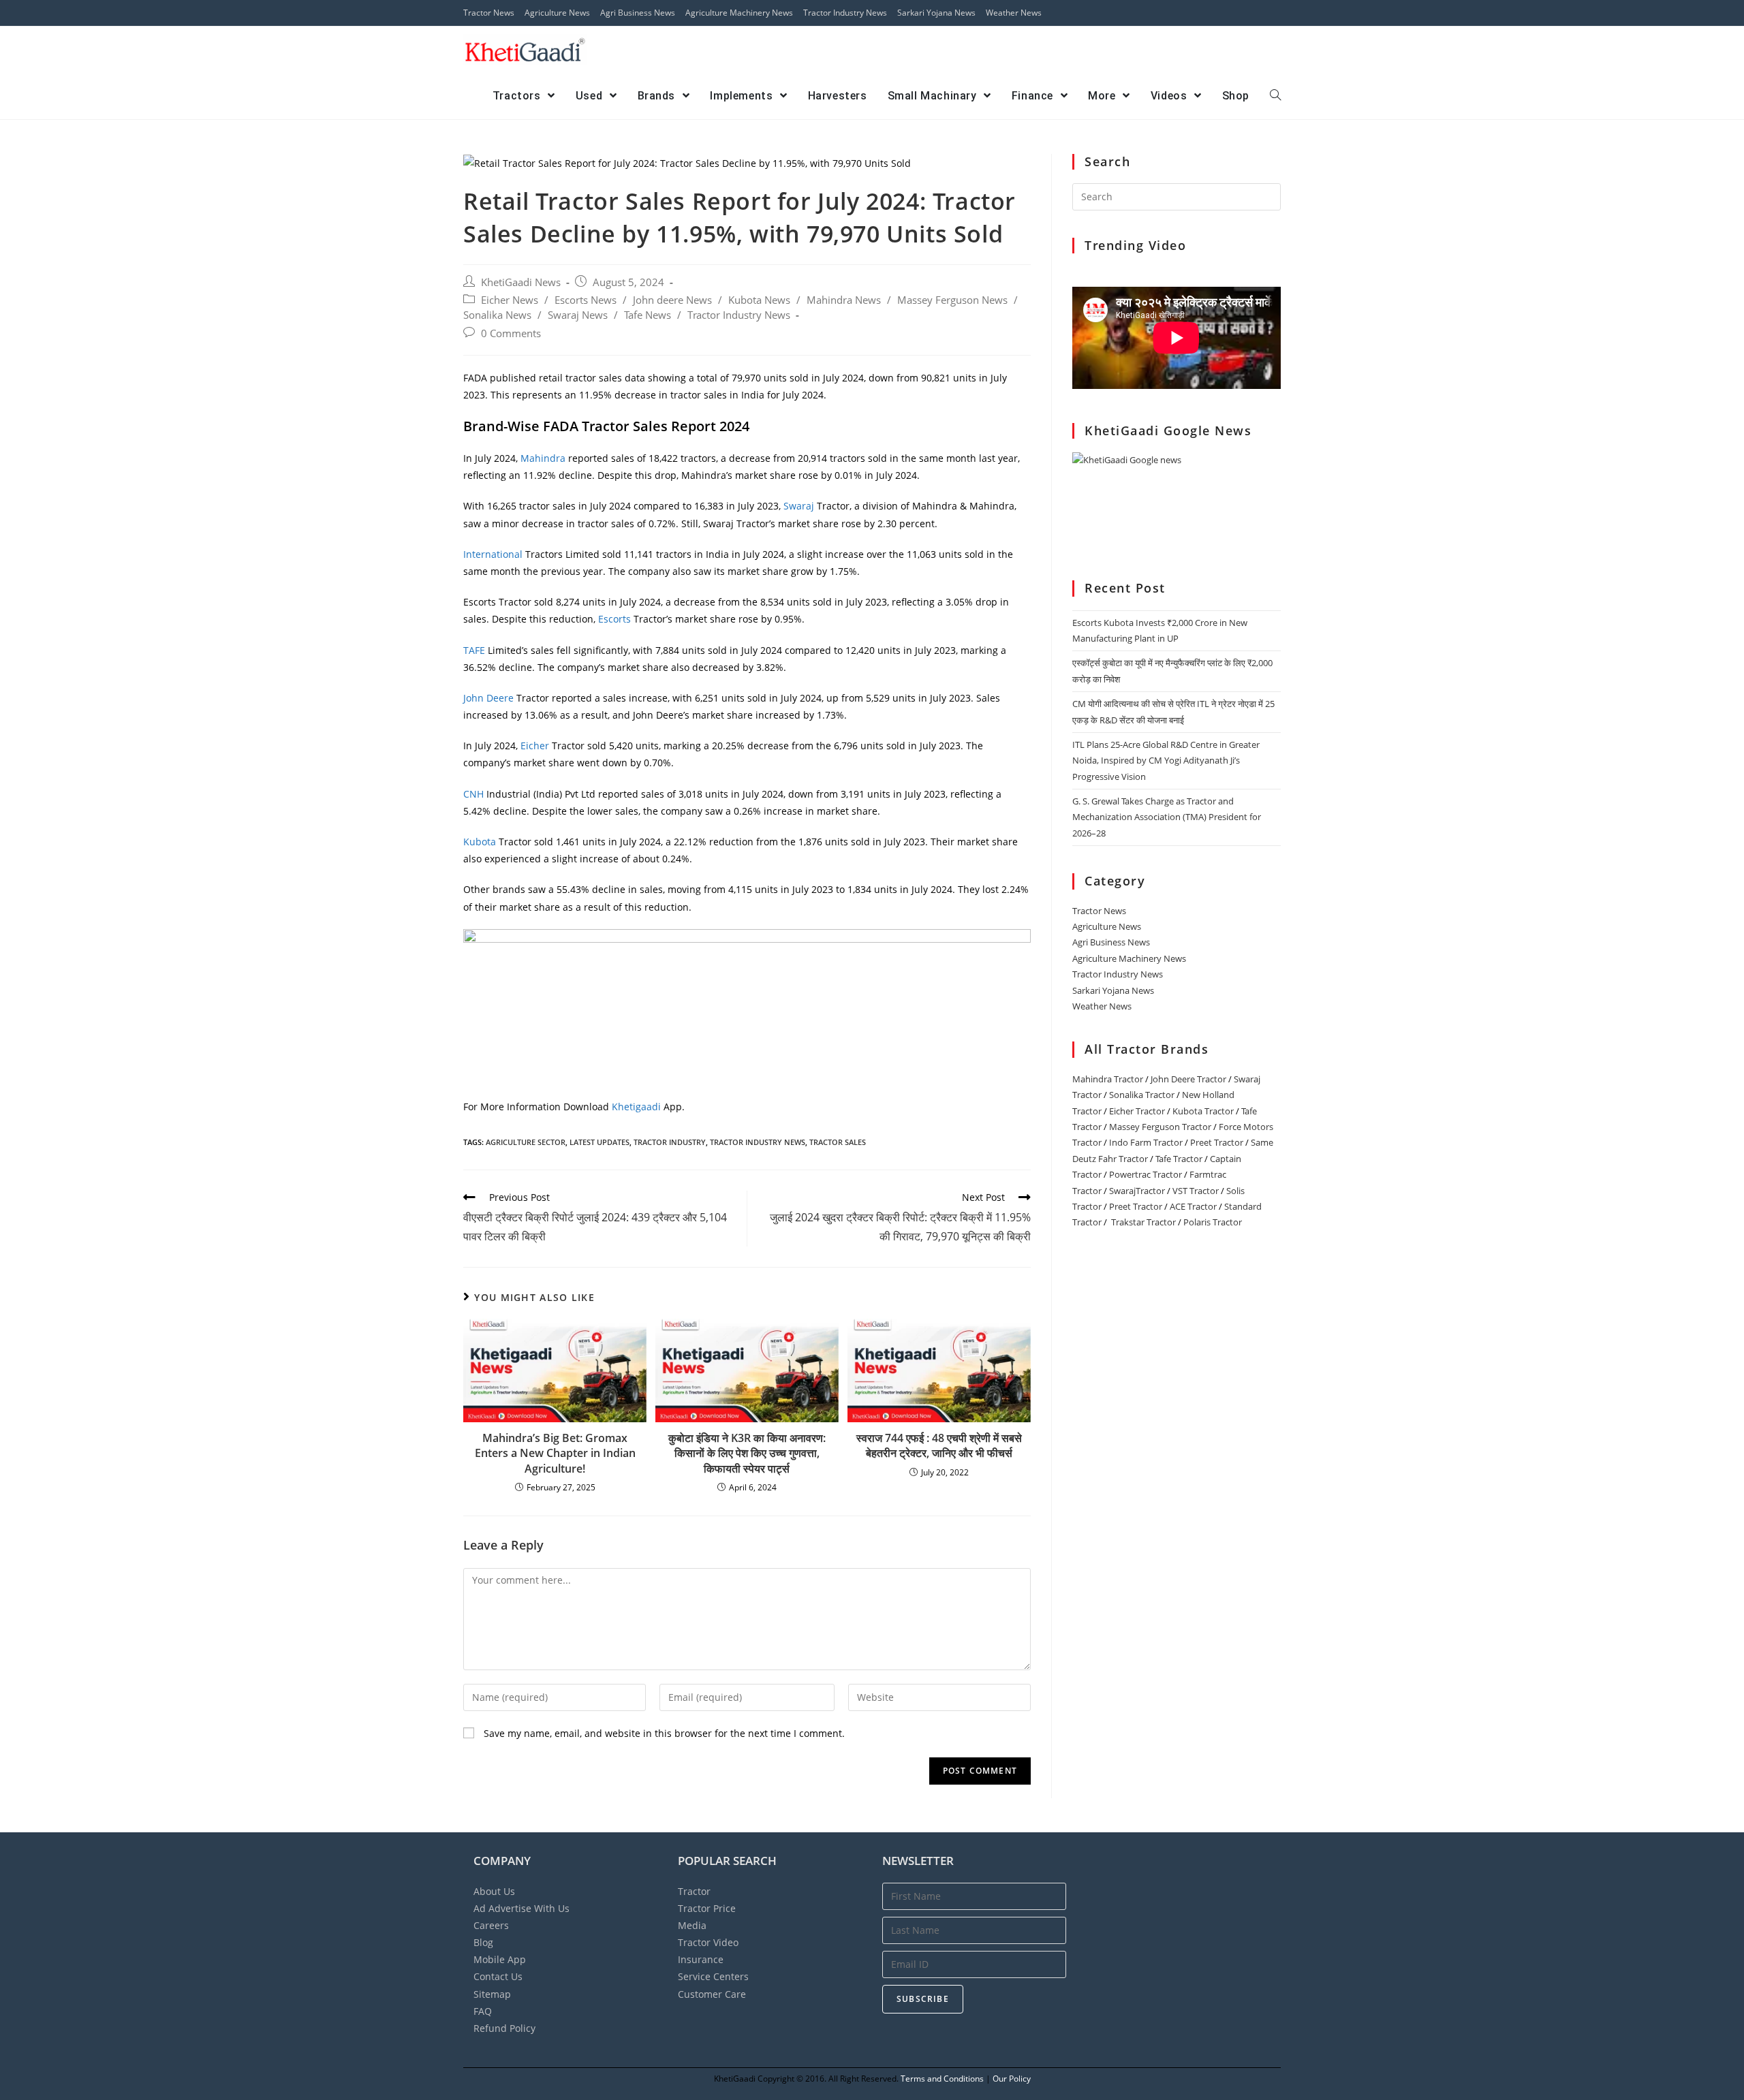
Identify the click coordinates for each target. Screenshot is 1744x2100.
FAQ (483, 2011)
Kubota (480, 842)
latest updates (599, 1142)
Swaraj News (578, 315)
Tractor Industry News (845, 13)
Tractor (694, 1891)
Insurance (701, 1959)
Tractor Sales (838, 1142)
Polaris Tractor (1213, 1222)
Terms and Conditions (942, 2079)
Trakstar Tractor (1143, 1222)
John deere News (672, 300)
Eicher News (510, 300)
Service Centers (713, 1976)
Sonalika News (497, 315)
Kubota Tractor (1203, 1111)
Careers (491, 1925)
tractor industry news (758, 1142)
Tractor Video (708, 1942)
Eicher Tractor (1137, 1111)
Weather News (1014, 13)
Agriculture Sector (526, 1142)
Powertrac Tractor (1146, 1174)
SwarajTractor (1137, 1191)
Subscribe (923, 1999)
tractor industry (670, 1142)
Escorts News (586, 300)
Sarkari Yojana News (936, 13)
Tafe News (648, 315)
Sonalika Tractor (1142, 1095)
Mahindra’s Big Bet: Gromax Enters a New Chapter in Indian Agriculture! (555, 1453)
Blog (483, 1942)
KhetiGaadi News (521, 282)
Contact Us (498, 1976)
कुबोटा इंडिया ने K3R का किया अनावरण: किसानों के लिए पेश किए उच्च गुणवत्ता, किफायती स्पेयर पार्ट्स (747, 1453)
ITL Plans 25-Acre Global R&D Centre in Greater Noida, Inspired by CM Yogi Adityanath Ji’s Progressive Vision (1166, 761)
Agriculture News (557, 13)
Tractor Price (707, 1908)
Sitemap (492, 1994)
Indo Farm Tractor (1146, 1142)
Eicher (535, 746)
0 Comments (511, 333)
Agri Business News (638, 13)
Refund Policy (504, 2028)
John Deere (488, 698)
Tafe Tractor (1179, 1159)
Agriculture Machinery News (739, 13)
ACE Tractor (1193, 1206)
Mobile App (500, 1959)
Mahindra (544, 458)
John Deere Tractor (1188, 1079)
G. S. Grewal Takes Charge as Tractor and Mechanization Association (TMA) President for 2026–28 (1167, 817)
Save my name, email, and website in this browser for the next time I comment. (664, 1733)
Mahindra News (844, 300)
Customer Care (712, 1994)
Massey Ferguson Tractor (1160, 1127)
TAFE (476, 650)
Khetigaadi (638, 1107)
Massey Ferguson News (952, 300)
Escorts (616, 619)
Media (692, 1925)
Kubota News (759, 300)
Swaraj (800, 506)
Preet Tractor (1217, 1142)
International (493, 554)
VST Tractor (1196, 1191)
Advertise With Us (521, 1908)
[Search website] (1275, 96)
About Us (494, 1891)
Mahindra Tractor (1108, 1079)
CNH (473, 794)
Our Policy (1012, 2079)
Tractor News (489, 13)
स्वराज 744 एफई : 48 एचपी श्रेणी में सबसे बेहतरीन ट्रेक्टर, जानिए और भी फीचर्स (939, 1445)
